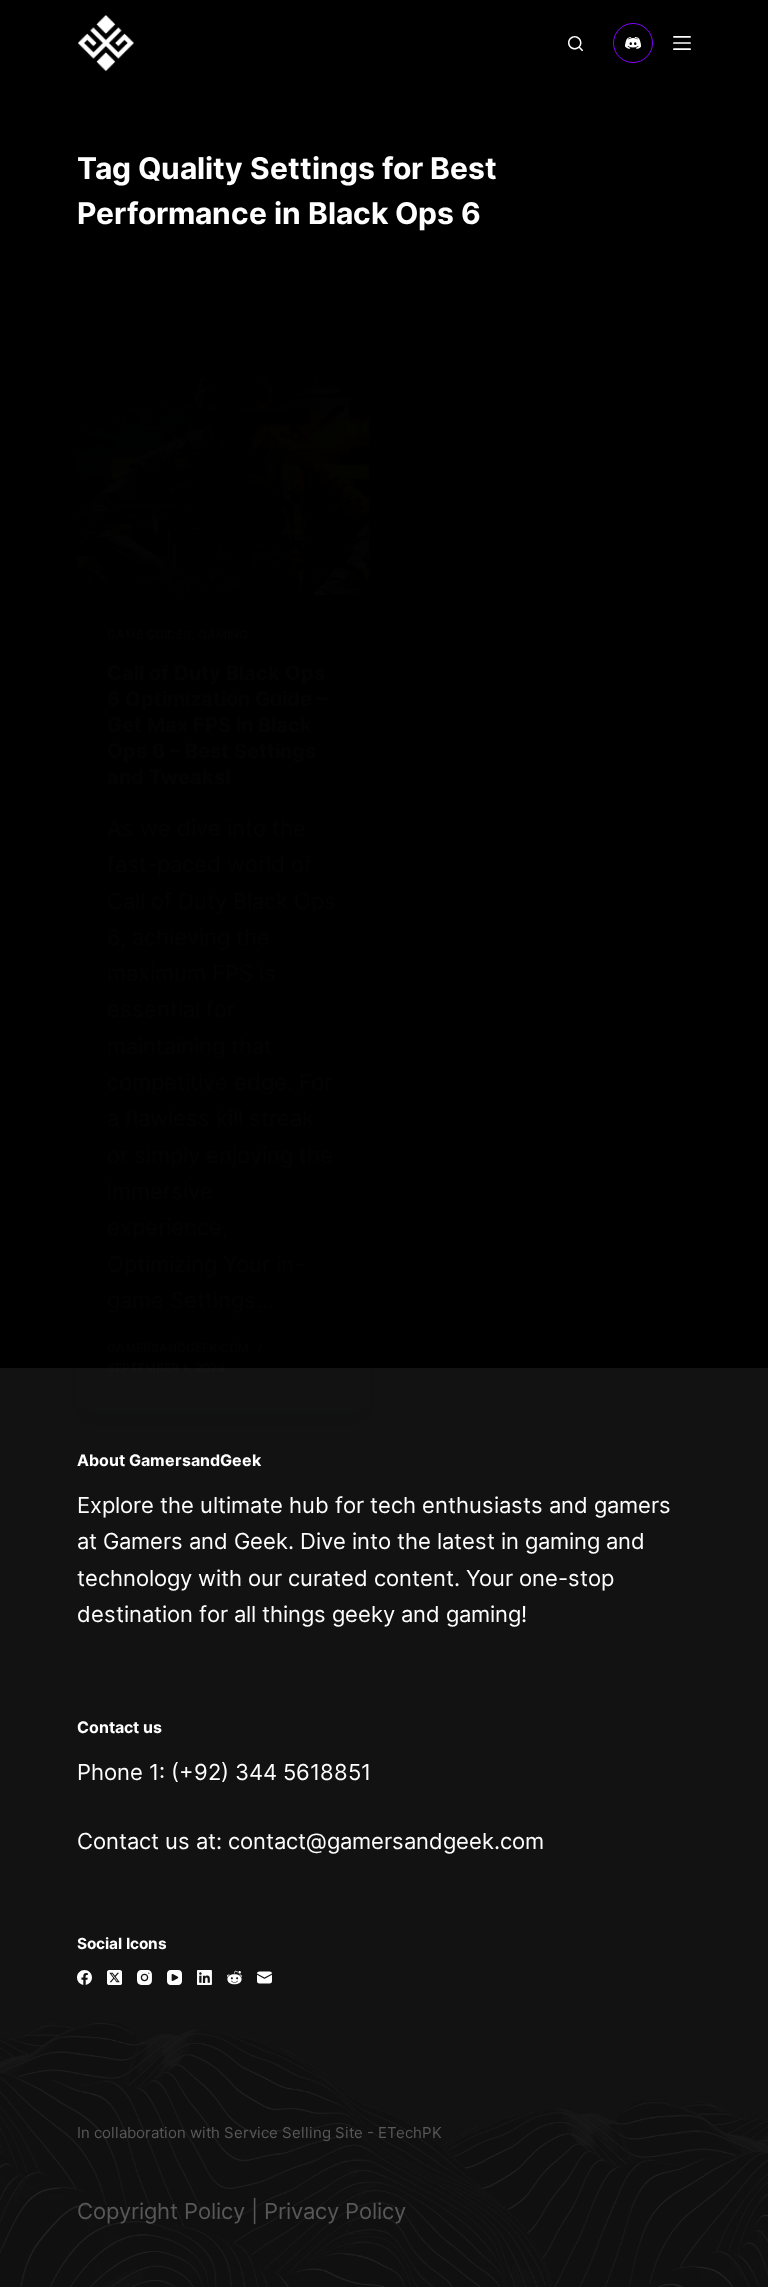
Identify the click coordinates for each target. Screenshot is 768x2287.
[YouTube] (174, 1977)
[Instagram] (144, 1977)
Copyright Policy (161, 2211)
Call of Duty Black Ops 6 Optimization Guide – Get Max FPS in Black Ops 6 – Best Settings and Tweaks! (217, 725)
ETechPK (410, 2132)
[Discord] (633, 43)
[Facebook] (84, 1977)
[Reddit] (234, 1977)
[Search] (575, 43)
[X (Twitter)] (114, 1977)
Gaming (223, 634)
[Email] (264, 1977)
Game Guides (149, 634)
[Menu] (682, 43)
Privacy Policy (335, 2211)
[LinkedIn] (204, 1977)
